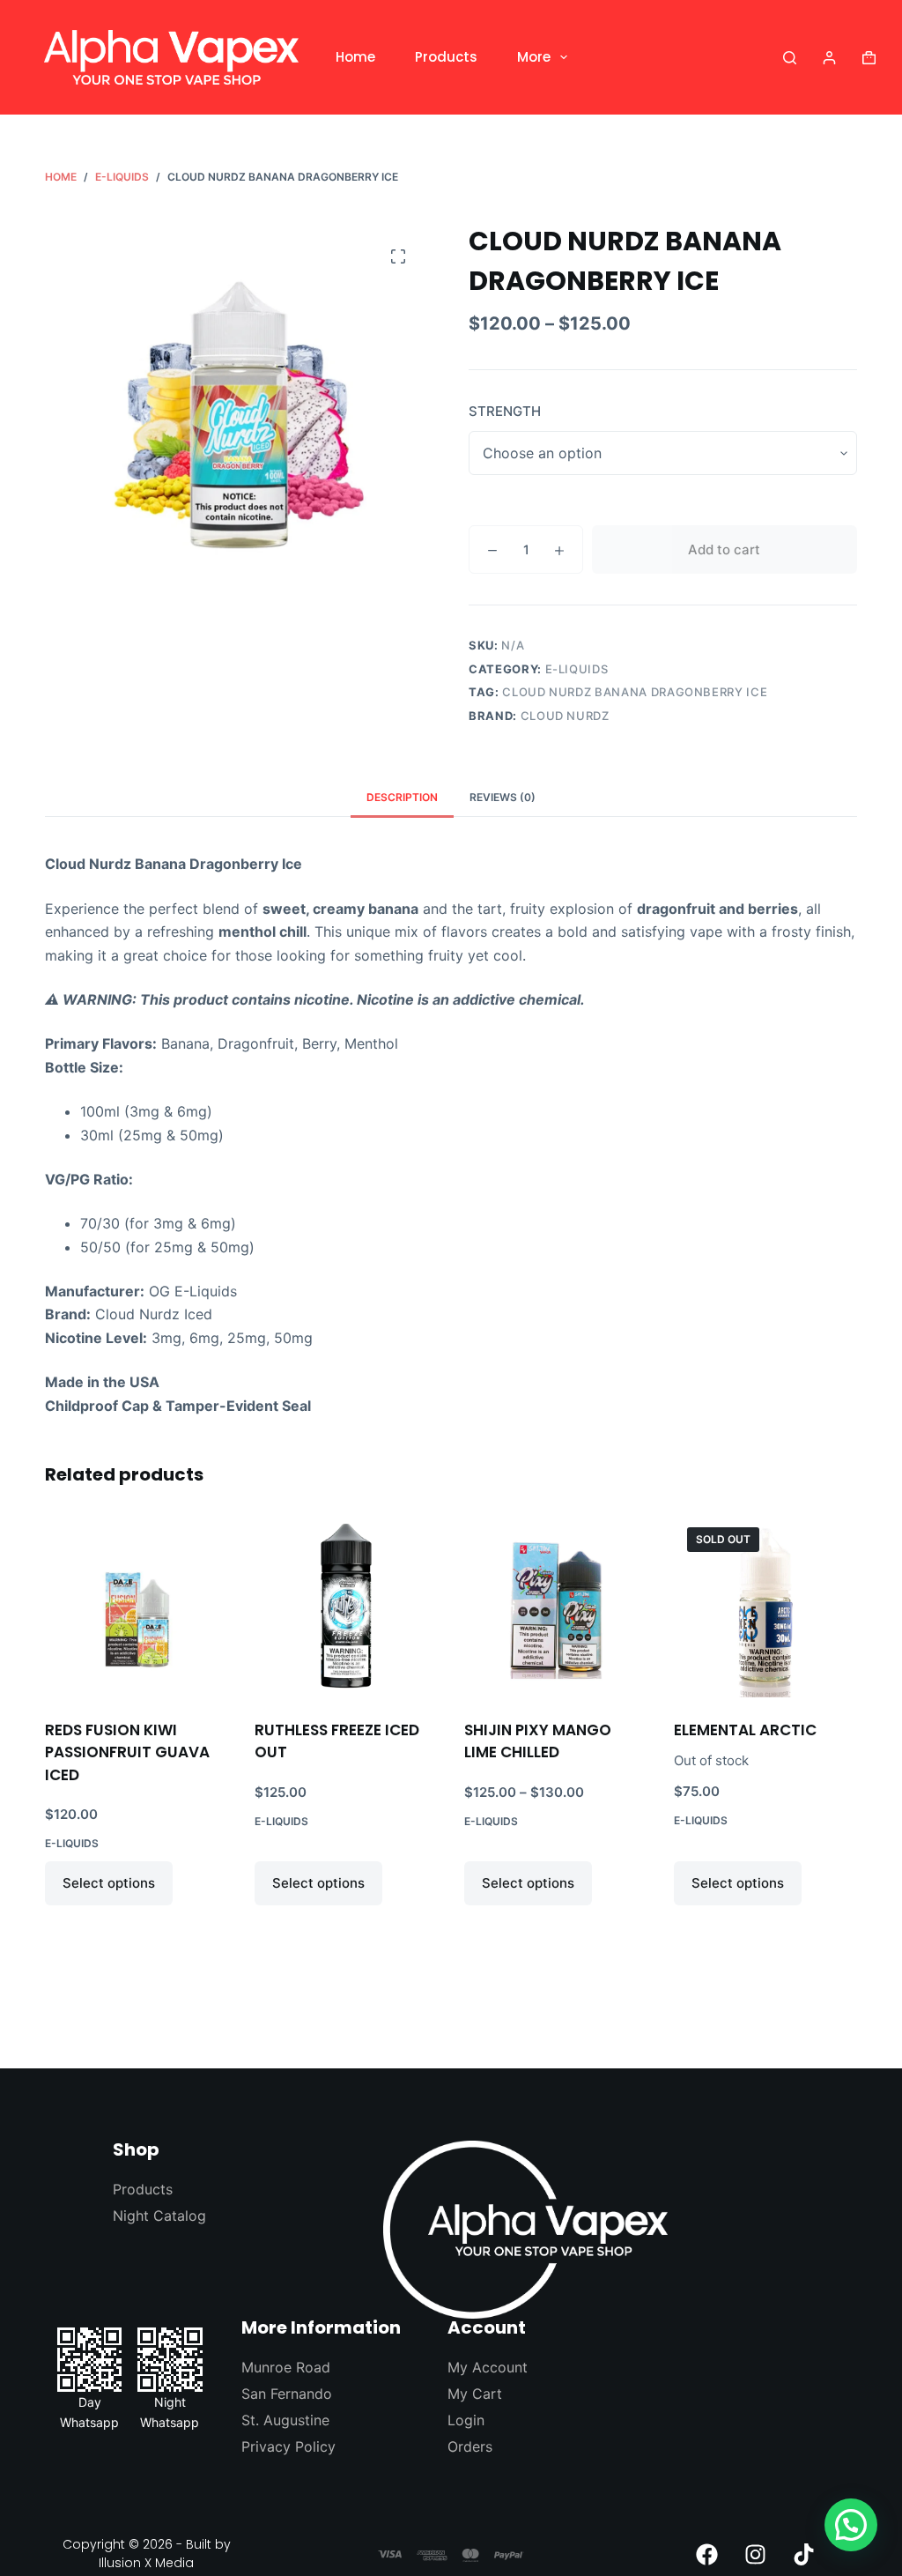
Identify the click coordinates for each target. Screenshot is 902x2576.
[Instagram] (756, 2554)
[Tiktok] (804, 2554)
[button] (851, 2525)
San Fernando (287, 2394)
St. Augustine (285, 2420)
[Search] (790, 58)
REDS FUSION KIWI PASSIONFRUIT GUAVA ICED (127, 1752)
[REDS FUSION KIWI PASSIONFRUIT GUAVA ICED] (137, 1606)
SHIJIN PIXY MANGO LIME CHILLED (538, 1741)
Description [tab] (402, 797)
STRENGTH (505, 411)
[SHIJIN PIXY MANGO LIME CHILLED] (556, 1606)
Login (466, 2420)
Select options (109, 1883)
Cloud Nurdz (565, 716)
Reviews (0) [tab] (503, 797)
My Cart (475, 2394)
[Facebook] (707, 2554)
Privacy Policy (288, 2446)
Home (355, 57)
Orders (470, 2446)
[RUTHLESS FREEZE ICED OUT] (346, 1606)
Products (446, 57)
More (534, 57)
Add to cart (724, 549)
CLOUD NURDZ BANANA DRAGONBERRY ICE (635, 692)
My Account (488, 2367)
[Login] (829, 58)
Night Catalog (159, 2216)
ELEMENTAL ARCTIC (745, 1730)
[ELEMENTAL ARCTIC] (765, 1606)
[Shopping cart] (869, 58)
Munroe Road (286, 2367)
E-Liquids (577, 669)
